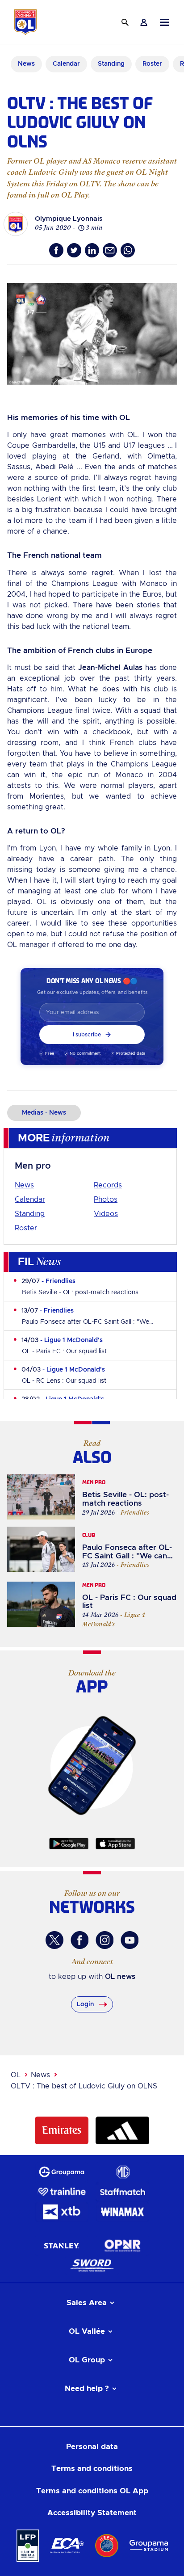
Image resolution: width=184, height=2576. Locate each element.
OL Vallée (87, 2331)
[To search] (125, 22)
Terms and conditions (92, 2469)
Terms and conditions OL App (92, 2491)
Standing (30, 1214)
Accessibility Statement (92, 2513)
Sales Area (87, 2303)
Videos (106, 1214)
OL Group (87, 2360)
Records (108, 1185)
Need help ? (87, 2389)
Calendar (30, 1200)
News (24, 1185)
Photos (106, 1200)
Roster (26, 1228)
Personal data (92, 2447)
